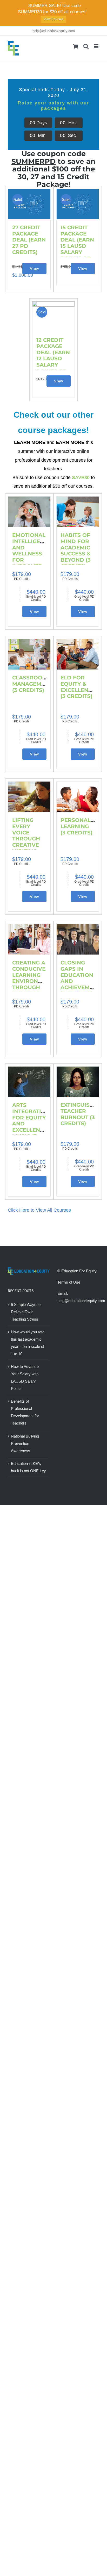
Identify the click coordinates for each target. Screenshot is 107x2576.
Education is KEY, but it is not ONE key (28, 1467)
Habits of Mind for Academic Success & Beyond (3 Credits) (76, 551)
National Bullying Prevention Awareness (25, 1443)
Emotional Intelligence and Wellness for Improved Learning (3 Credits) (32, 557)
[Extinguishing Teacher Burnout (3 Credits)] (78, 1082)
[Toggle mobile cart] (76, 46)
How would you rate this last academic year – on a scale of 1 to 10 (28, 1343)
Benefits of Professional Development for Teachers (25, 1412)
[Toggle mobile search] (86, 46)
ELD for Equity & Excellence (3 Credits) (78, 687)
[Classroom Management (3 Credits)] (29, 654)
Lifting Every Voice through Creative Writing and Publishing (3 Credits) (29, 845)
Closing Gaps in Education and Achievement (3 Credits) (80, 978)
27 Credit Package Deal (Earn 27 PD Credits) (29, 240)
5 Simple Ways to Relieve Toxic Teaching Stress (26, 1312)
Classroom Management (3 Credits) (32, 684)
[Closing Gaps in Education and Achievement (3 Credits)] (78, 939)
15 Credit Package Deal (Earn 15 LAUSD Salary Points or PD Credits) (77, 249)
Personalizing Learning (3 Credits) (83, 826)
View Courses (53, 19)
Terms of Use (69, 1282)
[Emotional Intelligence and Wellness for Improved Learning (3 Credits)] (29, 512)
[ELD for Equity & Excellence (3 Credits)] (78, 654)
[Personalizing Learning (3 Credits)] (78, 797)
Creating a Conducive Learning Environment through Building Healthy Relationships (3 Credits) (34, 987)
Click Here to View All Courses (39, 1210)
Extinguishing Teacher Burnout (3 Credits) (82, 1114)
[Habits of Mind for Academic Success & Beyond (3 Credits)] (78, 512)
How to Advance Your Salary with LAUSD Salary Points (25, 1377)
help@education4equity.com (54, 31)
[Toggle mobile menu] (96, 46)
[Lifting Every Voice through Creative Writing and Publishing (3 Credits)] (29, 797)
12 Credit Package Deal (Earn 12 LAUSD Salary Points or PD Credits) (53, 362)
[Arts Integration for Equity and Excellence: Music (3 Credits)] (29, 1082)
